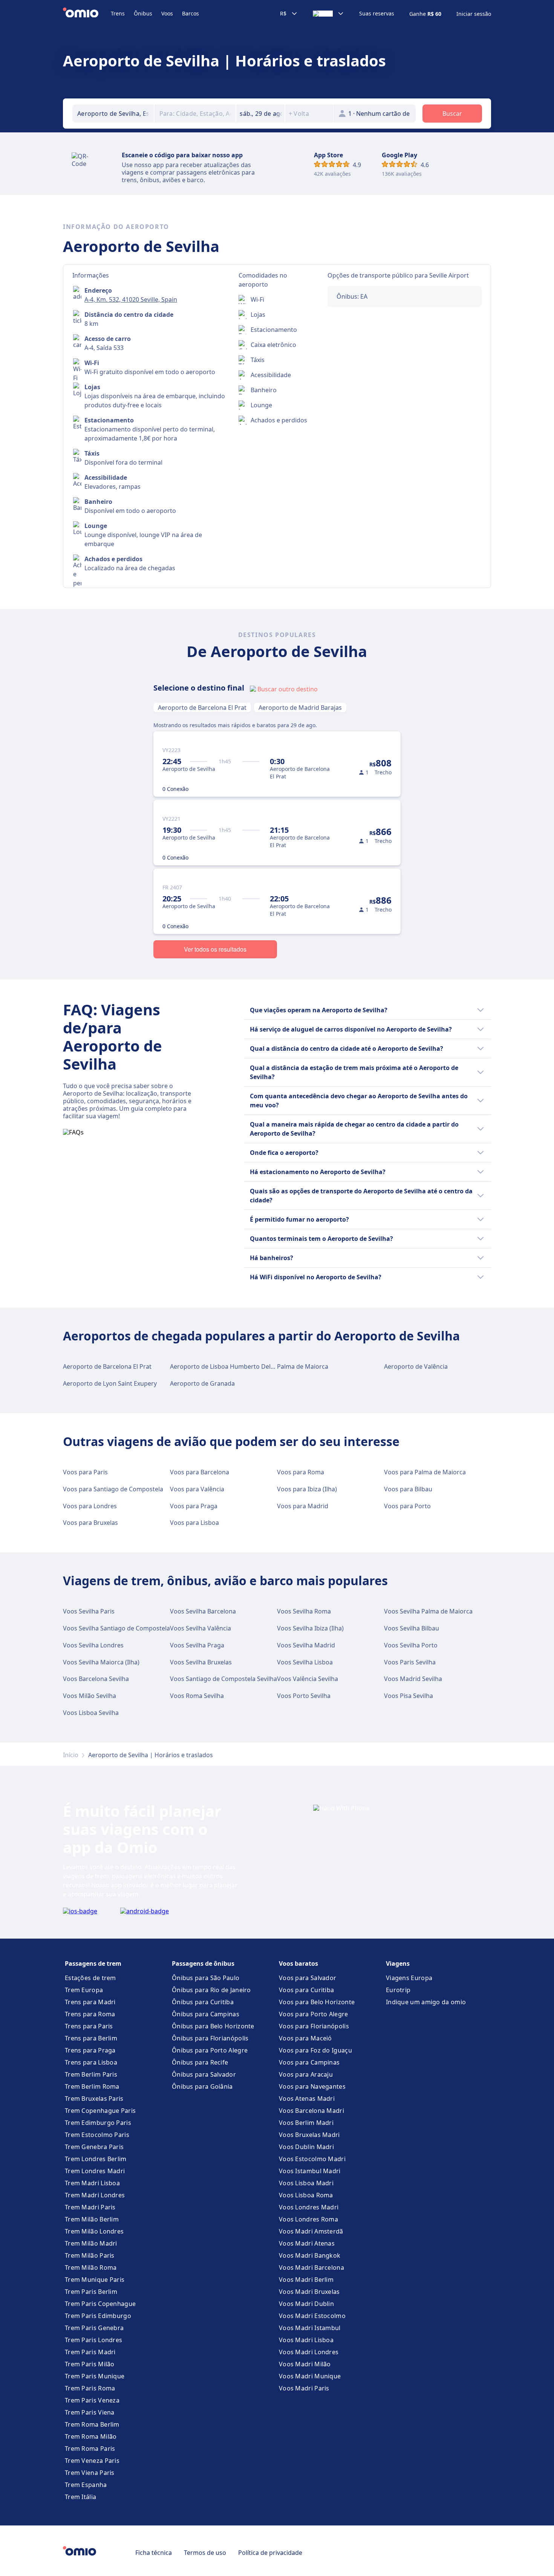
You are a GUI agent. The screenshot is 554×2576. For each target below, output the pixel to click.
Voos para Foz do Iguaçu (315, 2050)
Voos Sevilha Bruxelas (201, 1662)
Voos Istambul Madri (310, 2171)
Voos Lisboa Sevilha (91, 1713)
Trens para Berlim (91, 2038)
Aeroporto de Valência (416, 1366)
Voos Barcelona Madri (311, 2111)
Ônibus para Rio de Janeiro (211, 1990)
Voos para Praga (194, 1506)
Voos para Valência (197, 1489)
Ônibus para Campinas (206, 2014)
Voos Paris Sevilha (410, 1662)
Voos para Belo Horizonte (317, 2002)
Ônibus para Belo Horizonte (213, 2026)
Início (71, 1755)
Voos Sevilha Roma (304, 1611)
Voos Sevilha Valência (200, 1628)
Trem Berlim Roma (92, 2086)
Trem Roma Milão (91, 2436)
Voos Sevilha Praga (197, 1645)
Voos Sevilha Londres (93, 1645)
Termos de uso (205, 2553)
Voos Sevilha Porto (411, 1645)
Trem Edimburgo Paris (98, 2123)
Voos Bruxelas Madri (309, 2135)
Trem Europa (84, 1990)
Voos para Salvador (308, 1978)
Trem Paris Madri (90, 2352)
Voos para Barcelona (200, 1472)
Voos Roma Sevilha (197, 1696)
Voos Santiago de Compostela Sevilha (223, 1679)
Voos (167, 13)
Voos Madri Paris (304, 2388)
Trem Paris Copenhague (100, 2304)
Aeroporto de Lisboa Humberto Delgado (228, 1366)
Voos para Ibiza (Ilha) (307, 1489)
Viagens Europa (409, 1978)
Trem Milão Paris (90, 2255)
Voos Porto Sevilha (304, 1696)
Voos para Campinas (309, 2062)
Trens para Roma (90, 2014)
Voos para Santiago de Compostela (113, 1489)
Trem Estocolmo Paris (97, 2135)
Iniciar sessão (474, 14)
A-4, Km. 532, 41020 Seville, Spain (131, 299)
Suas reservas (377, 14)
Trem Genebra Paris (94, 2147)
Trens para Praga (90, 2050)
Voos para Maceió (305, 2038)
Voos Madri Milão (305, 2364)
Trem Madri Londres (95, 2195)
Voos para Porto (407, 1506)
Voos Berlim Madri (306, 2123)
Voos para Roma (301, 1472)
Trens (118, 13)
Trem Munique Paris (95, 2280)
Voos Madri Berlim (306, 2280)
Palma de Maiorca (303, 1366)
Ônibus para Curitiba (203, 2002)
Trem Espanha (86, 2485)
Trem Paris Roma (90, 2388)
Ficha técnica (154, 2553)
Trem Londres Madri (95, 2171)
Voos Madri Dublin (306, 2304)
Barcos (191, 13)
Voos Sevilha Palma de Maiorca (428, 1611)
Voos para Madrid (303, 1506)
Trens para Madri (90, 2002)
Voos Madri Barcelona (311, 2267)
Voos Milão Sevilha (90, 1696)
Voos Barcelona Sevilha (96, 1679)
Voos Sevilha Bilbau (412, 1628)
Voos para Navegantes (312, 2086)
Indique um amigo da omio (426, 2002)
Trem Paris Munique (95, 2376)
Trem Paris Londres (93, 2340)
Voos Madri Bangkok (310, 2255)
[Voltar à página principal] (87, 14)
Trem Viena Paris (90, 2473)
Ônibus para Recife (200, 2062)
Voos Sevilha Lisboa (305, 1662)
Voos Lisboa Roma (306, 2195)
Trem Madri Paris (90, 2207)
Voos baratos (298, 1963)
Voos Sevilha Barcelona (203, 1611)
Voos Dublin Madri (306, 2147)
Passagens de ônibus (203, 1963)
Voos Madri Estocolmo (312, 2316)
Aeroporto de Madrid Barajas (300, 708)
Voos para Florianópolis (314, 2026)
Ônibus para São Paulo (206, 1978)
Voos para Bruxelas (90, 1523)
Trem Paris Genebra (94, 2328)
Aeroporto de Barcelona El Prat (202, 708)
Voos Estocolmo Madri (312, 2159)
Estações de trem (90, 1978)
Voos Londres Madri (309, 2207)
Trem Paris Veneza (92, 2400)
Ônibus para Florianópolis (210, 2038)
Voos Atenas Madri (307, 2099)
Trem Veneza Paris (92, 2461)
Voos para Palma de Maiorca (425, 1472)
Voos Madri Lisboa (306, 2340)
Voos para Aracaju (306, 2074)
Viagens (398, 1963)
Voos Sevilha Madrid (306, 1645)
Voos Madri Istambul (310, 2328)
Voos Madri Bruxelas (309, 2292)
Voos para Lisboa (194, 1523)
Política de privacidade (270, 2553)
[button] (260, 114)
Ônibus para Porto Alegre (210, 2050)
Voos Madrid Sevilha (413, 1679)
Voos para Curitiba (306, 1990)
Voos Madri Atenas (307, 2243)
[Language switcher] (328, 14)
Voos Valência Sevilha (308, 1679)
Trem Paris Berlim (91, 2292)
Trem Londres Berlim (96, 2159)
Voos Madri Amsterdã (311, 2231)
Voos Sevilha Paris (89, 1611)
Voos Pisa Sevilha (409, 1696)
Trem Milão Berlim (92, 2219)
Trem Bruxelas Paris (94, 2099)
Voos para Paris (85, 1472)
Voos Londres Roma (308, 2219)
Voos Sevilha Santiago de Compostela (116, 1628)
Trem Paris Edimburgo (98, 2316)
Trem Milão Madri (91, 2243)
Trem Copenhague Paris (100, 2111)
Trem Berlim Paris (91, 2074)
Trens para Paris (89, 2026)
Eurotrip (398, 1990)
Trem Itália (80, 2497)
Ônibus (143, 13)
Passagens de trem (93, 1963)
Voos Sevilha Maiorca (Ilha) (101, 1662)
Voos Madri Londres (309, 2352)
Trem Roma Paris (90, 2449)
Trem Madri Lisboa (92, 2183)
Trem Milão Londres (94, 2231)
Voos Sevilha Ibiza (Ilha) (310, 1628)
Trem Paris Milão (90, 2364)
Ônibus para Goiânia (202, 2086)
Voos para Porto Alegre (314, 2014)
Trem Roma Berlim (92, 2424)
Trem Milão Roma (91, 2267)
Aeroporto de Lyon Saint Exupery (110, 1383)
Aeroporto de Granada (202, 1383)
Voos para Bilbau (408, 1489)
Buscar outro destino (288, 689)
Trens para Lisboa (91, 2062)
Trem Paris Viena (90, 2412)
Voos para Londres (90, 1506)
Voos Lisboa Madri (306, 2183)
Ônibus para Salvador (204, 2074)
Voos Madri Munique (310, 2376)
